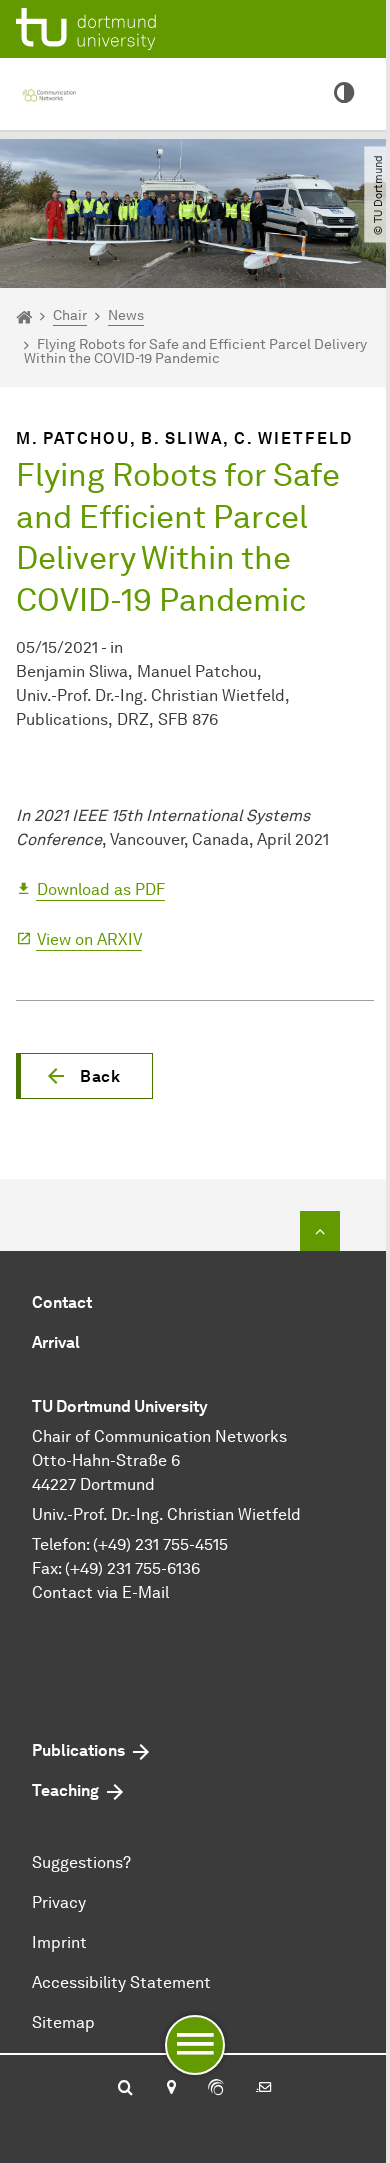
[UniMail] (264, 2089)
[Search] (125, 2089)
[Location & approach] (170, 2089)
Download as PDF (101, 889)
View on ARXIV (89, 939)
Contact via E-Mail (100, 1592)
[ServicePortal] (216, 2089)
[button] (84, 1076)
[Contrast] (344, 94)
